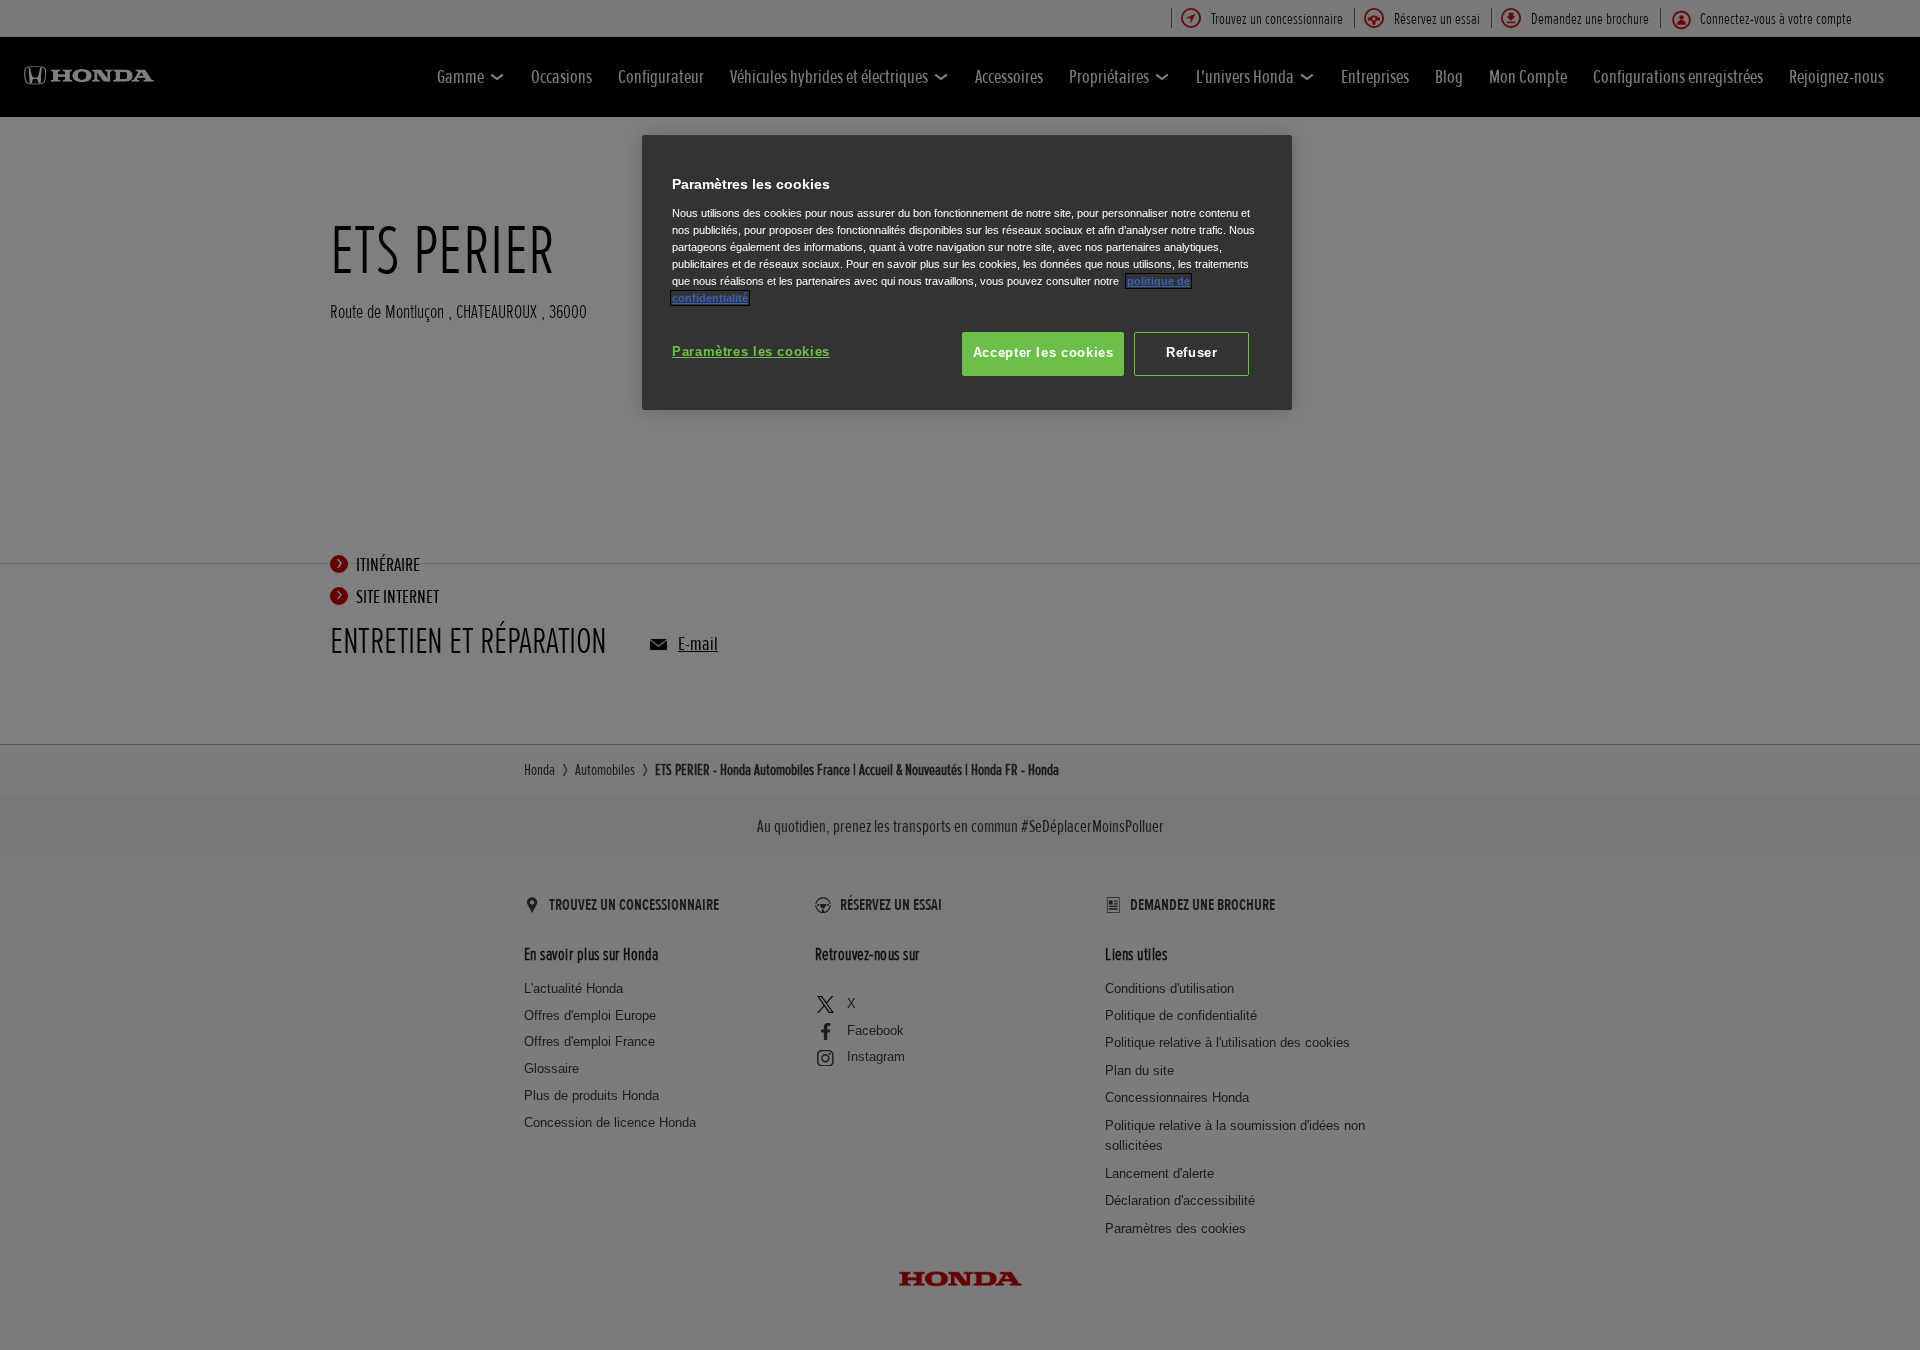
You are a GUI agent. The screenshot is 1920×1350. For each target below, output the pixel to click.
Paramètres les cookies (751, 352)
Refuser (1191, 353)
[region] (967, 272)
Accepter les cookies (1043, 353)
